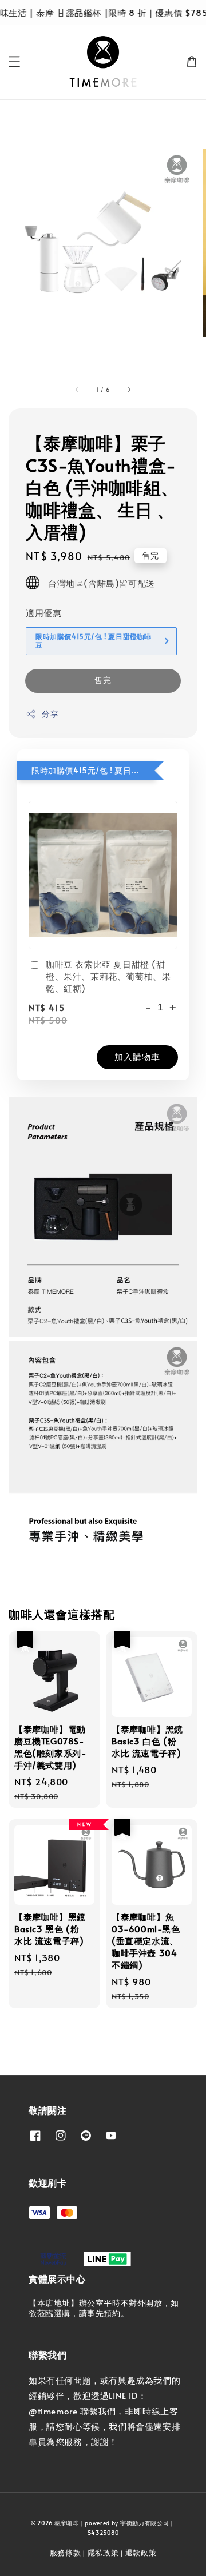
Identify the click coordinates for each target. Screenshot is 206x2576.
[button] (14, 62)
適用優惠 (43, 613)
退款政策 (141, 2553)
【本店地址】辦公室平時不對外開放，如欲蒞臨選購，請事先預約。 (104, 2308)
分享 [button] (50, 714)
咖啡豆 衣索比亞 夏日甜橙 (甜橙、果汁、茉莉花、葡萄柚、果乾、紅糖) (108, 976)
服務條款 (66, 2553)
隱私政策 (103, 2553)
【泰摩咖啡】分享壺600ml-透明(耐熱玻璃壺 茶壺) (104, 13)
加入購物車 (137, 1056)
